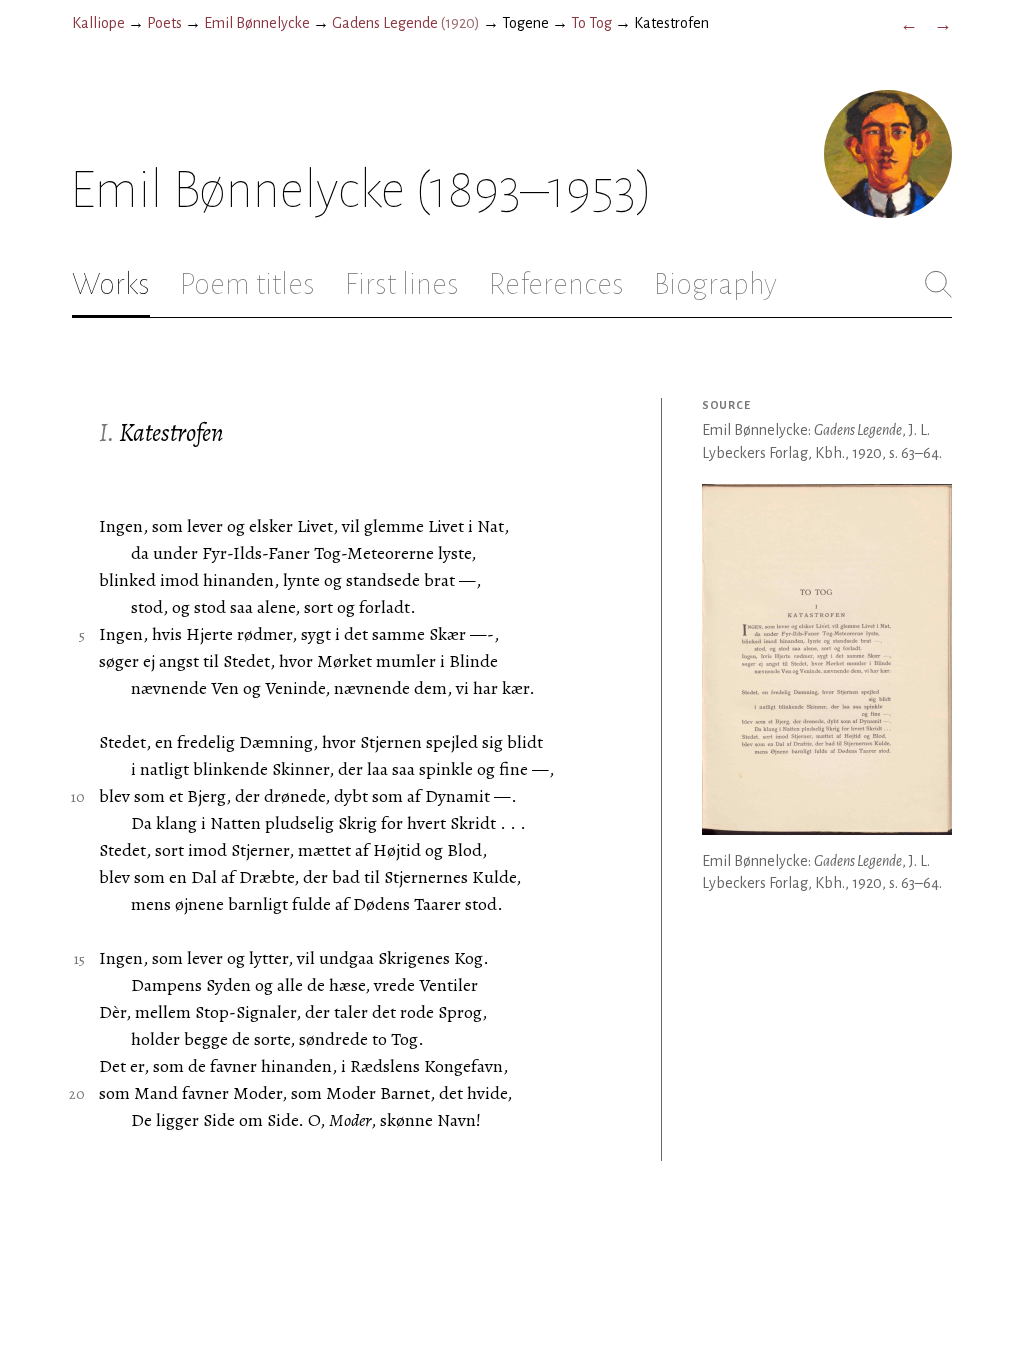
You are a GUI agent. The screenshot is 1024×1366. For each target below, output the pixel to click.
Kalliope (98, 23)
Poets (164, 23)
